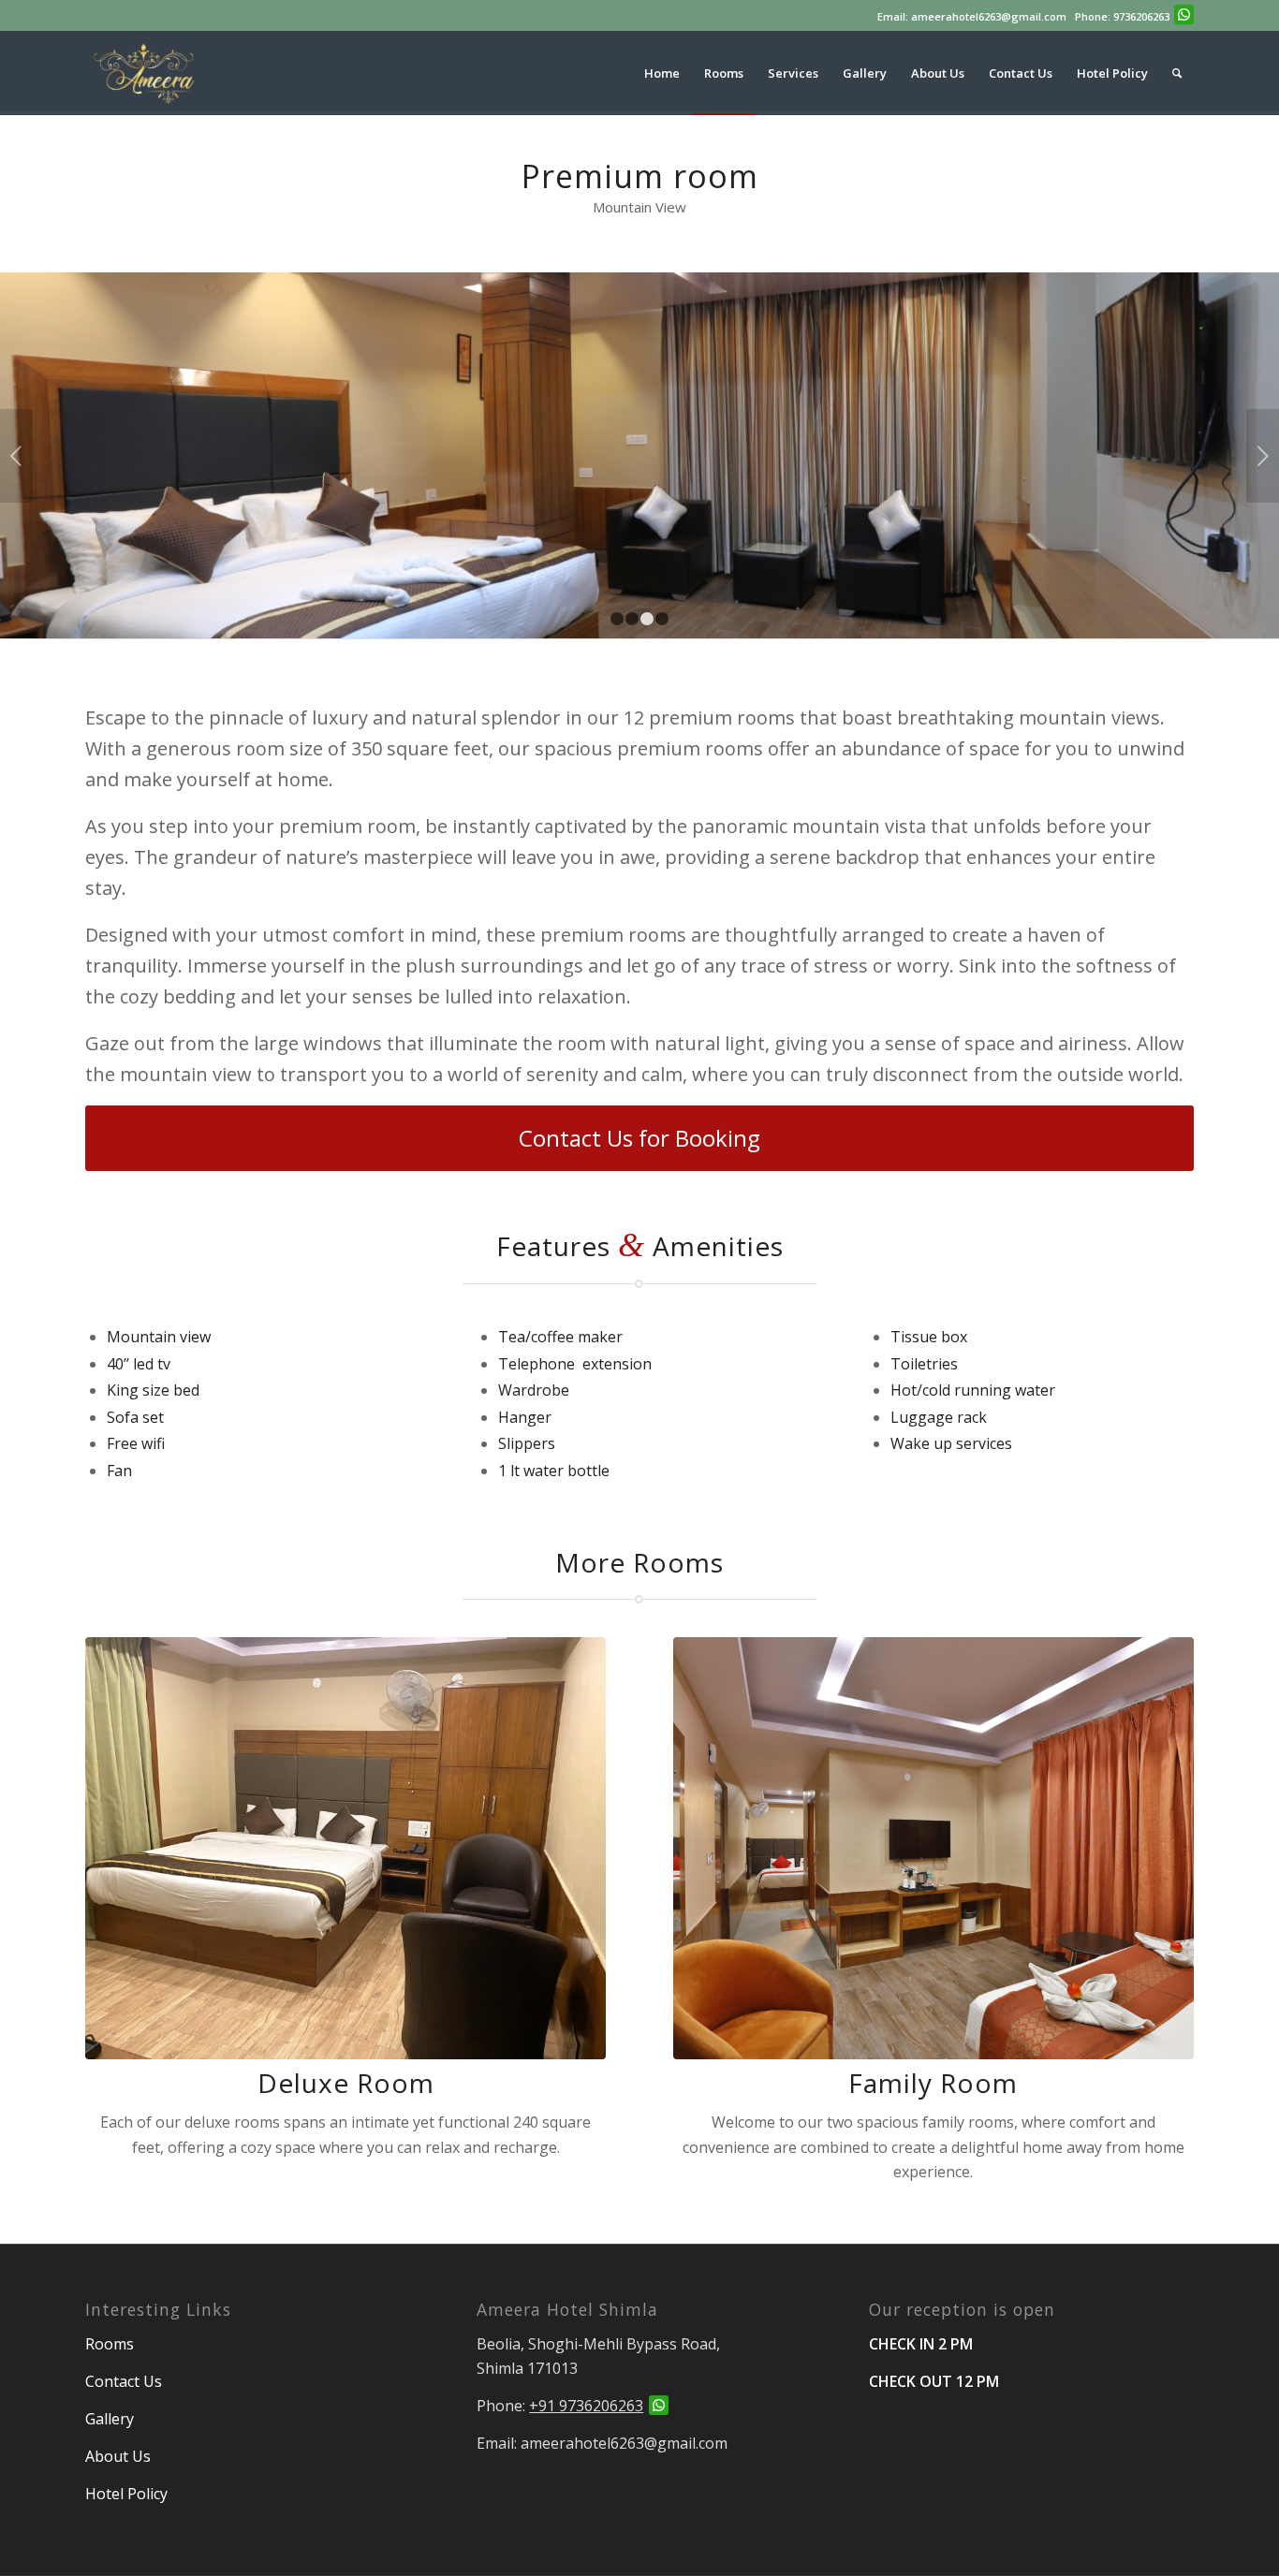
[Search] (1177, 73)
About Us (118, 2456)
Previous (16, 456)
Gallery (110, 2419)
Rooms (111, 2344)
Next (1263, 456)
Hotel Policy (126, 2494)
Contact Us (124, 2381)
